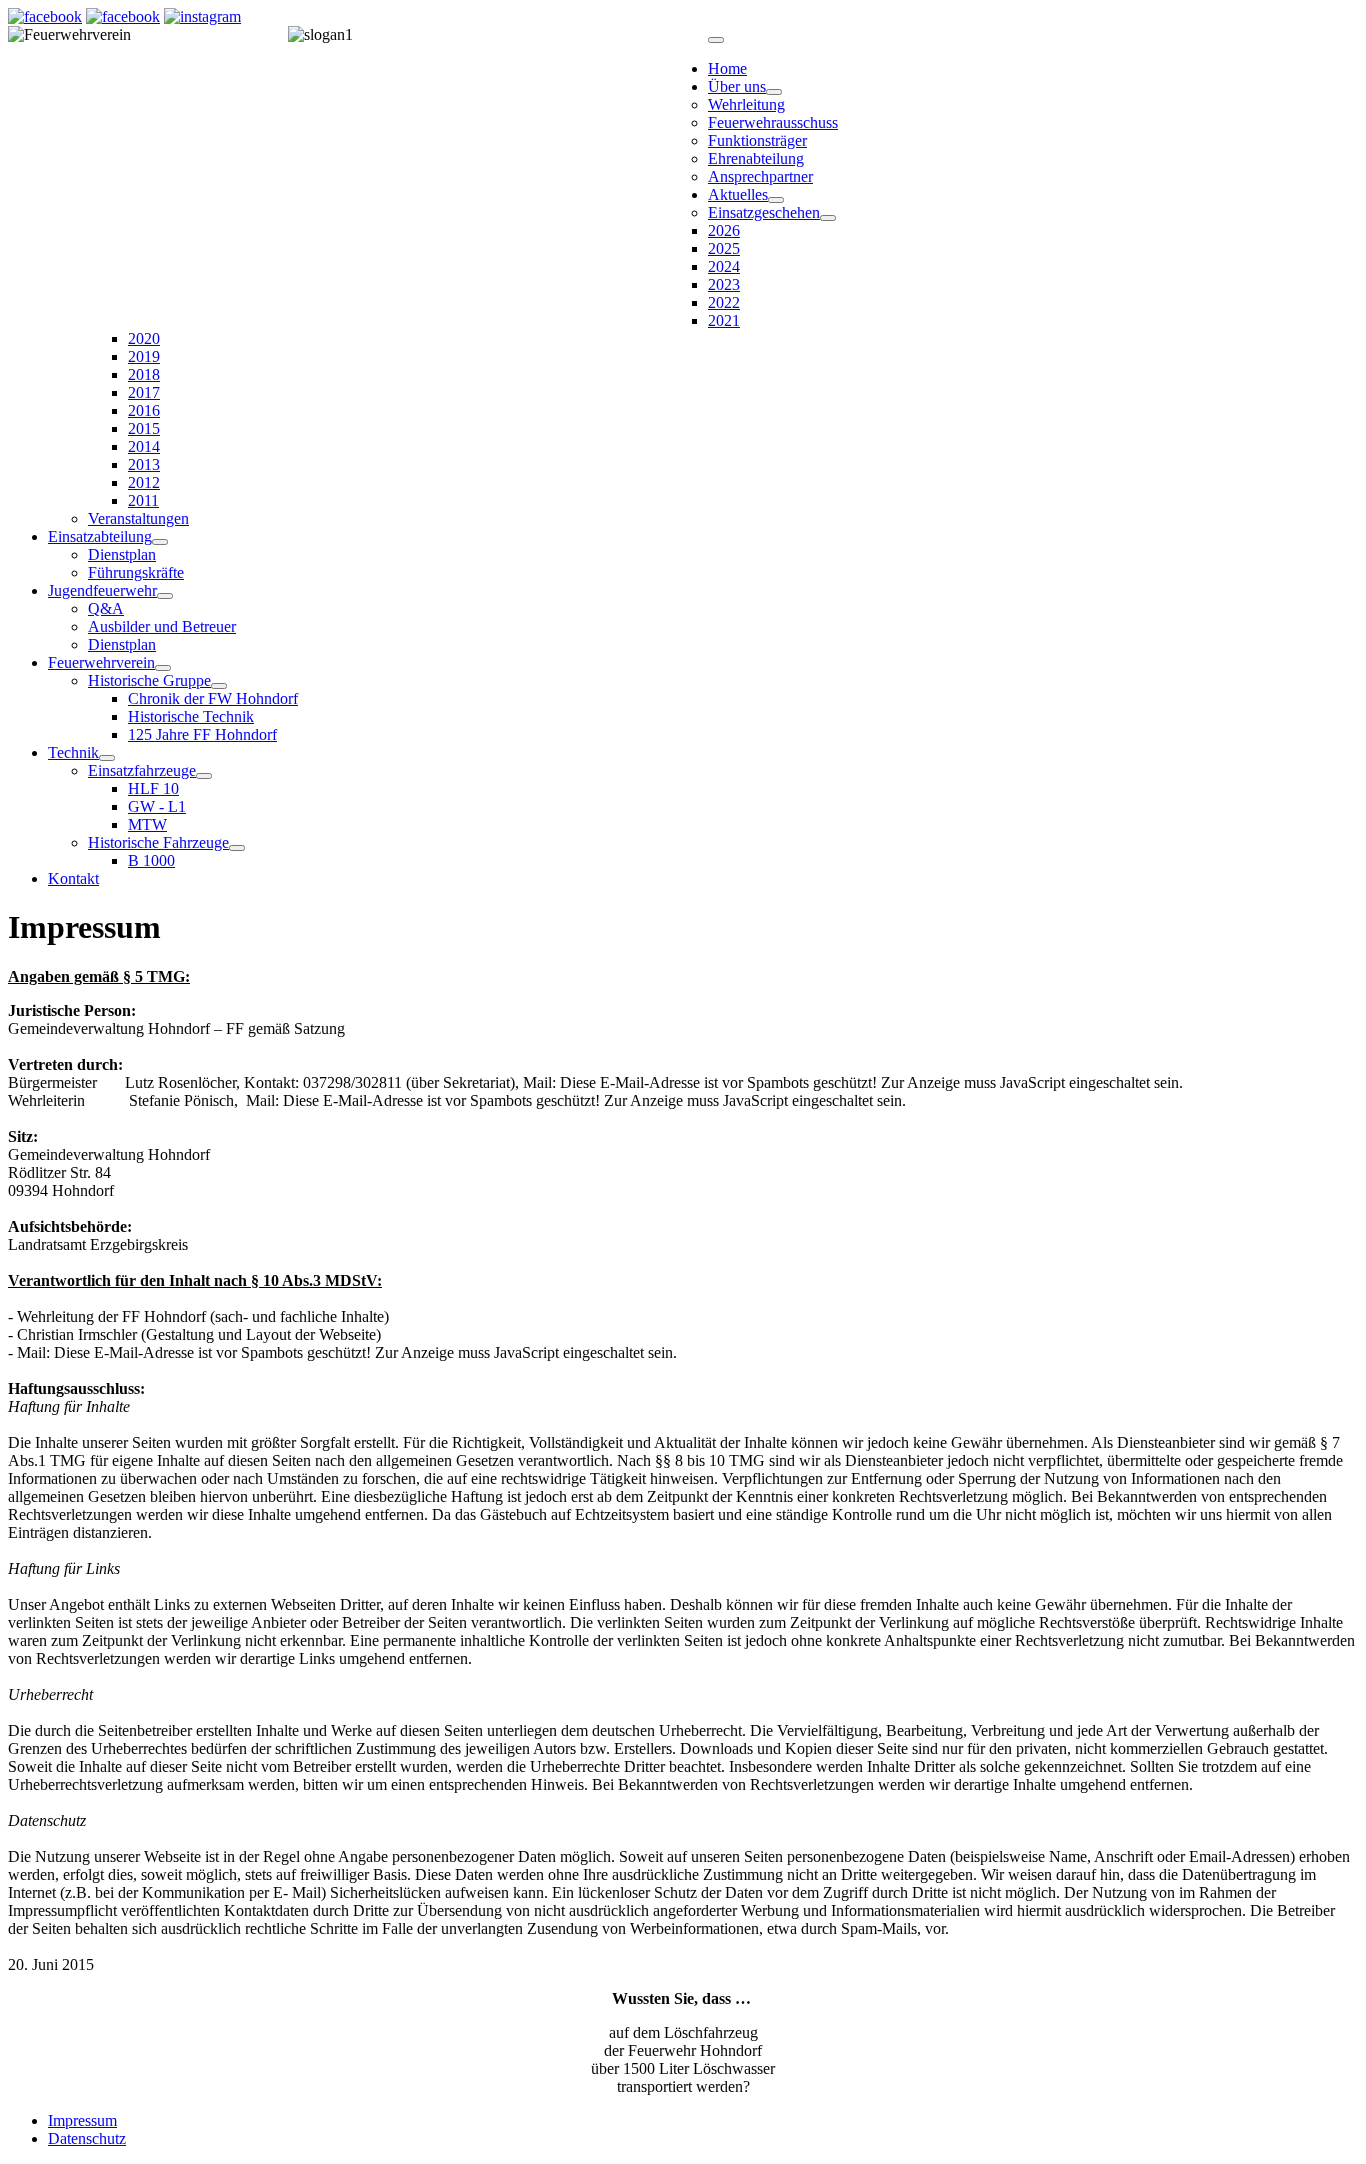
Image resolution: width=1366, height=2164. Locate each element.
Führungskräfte (136, 572)
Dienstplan (122, 554)
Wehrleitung (746, 104)
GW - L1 (157, 806)
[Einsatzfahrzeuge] (204, 776)
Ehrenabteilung (756, 158)
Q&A (106, 608)
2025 (724, 248)
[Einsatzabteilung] (160, 542)
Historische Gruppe (149, 680)
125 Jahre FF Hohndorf (202, 734)
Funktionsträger (757, 140)
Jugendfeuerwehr (102, 590)
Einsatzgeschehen (764, 212)
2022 (724, 302)
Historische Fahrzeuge (158, 842)
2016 (144, 410)
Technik (73, 752)
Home (727, 68)
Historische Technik (191, 716)
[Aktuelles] (776, 200)
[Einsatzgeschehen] (828, 218)
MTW (147, 824)
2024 (724, 266)
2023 (724, 284)
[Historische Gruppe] (219, 686)
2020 (144, 338)
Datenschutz (87, 2138)
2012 (144, 482)
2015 (144, 428)
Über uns (737, 86)
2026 (724, 230)
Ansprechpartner (760, 176)
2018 (144, 374)
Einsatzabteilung (100, 536)
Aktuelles (738, 194)
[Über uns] (774, 92)
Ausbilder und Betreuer (162, 626)
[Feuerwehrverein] (163, 668)
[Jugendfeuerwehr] (165, 596)
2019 (144, 356)
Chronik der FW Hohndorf (213, 698)
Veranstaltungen (138, 518)
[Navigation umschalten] (716, 40)
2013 (144, 464)
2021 (724, 320)
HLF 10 (153, 788)
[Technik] (107, 758)
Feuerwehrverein (101, 662)
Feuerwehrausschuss (773, 122)
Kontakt (73, 878)
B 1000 (151, 860)
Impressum (82, 2120)
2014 (144, 446)
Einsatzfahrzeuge (142, 770)
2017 (144, 392)
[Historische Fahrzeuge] (237, 848)
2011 (143, 500)
